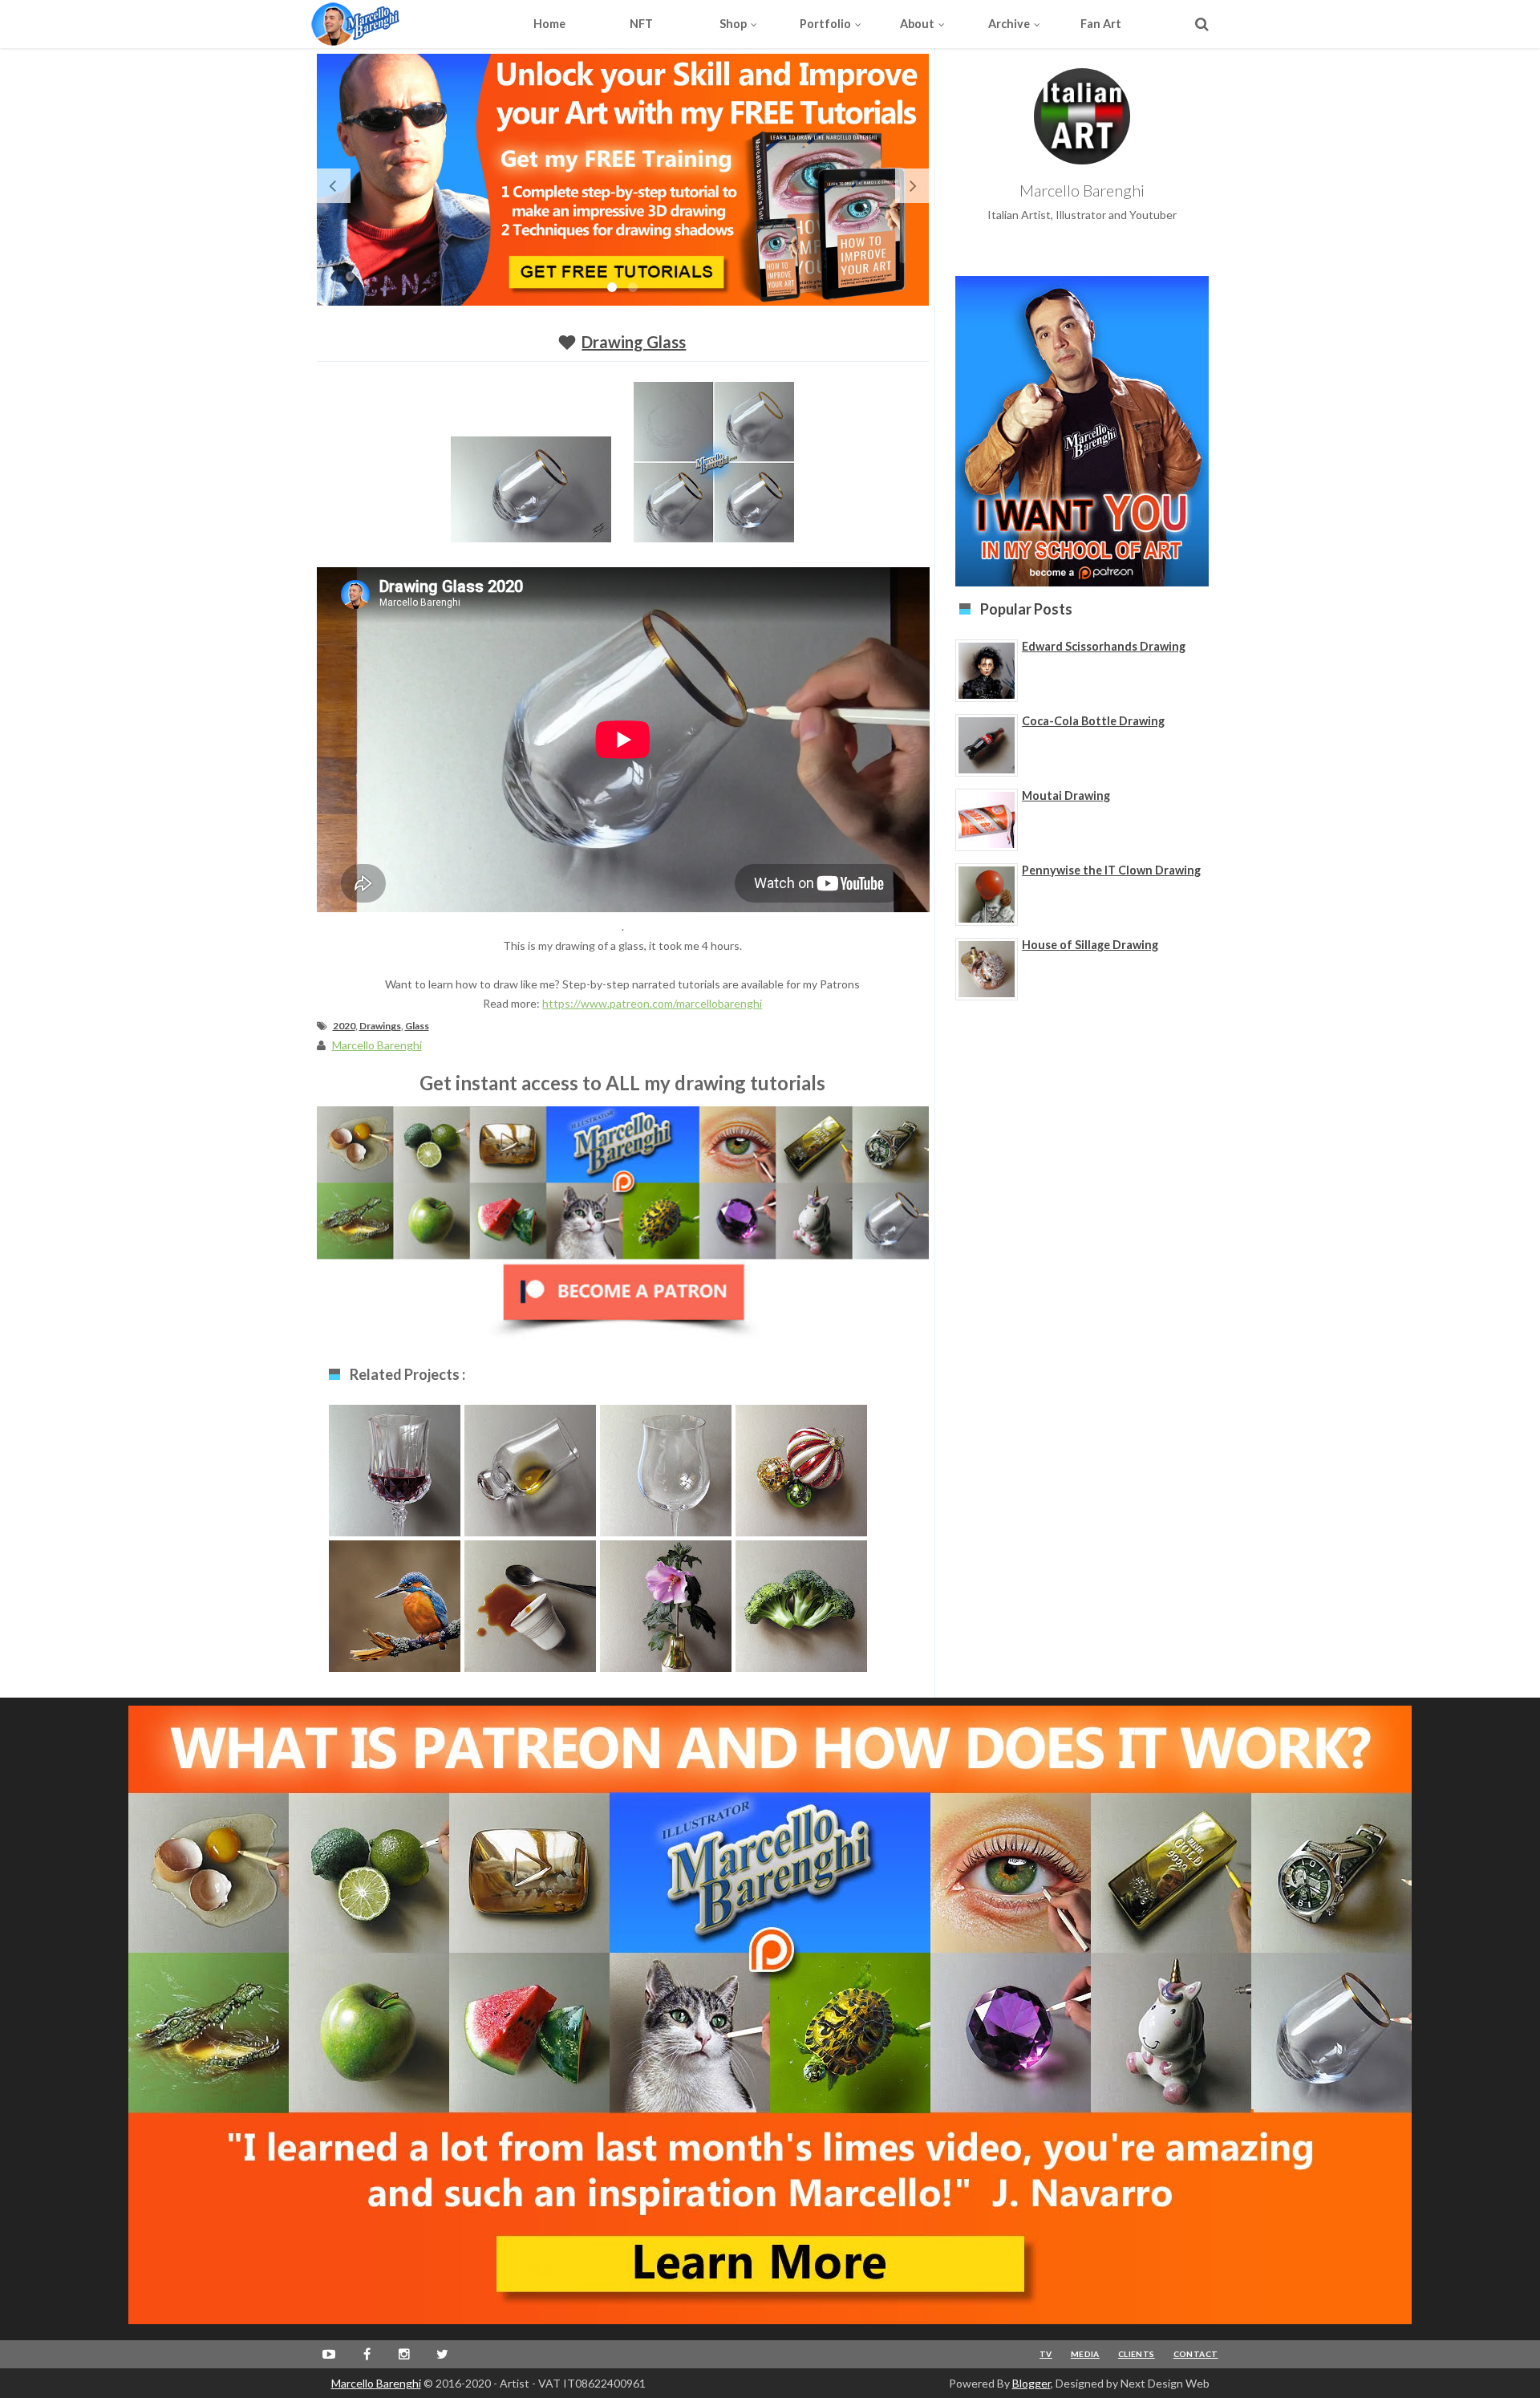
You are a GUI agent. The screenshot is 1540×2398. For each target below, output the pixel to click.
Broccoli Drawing (801, 1603)
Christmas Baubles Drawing (801, 1475)
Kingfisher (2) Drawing (395, 1611)
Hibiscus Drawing (666, 1603)
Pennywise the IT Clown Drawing (1111, 870)
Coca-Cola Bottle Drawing (1093, 721)
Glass (417, 1026)
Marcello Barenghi (376, 2383)
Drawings (380, 1026)
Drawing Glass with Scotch (530, 1475)
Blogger (1031, 2383)
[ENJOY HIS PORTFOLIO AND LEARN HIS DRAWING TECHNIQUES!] (385, 24)
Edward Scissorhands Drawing (1104, 646)
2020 (344, 1026)
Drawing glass (665, 1467)
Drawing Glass (634, 342)
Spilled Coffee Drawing (530, 1611)
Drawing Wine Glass (395, 1475)
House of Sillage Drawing (1090, 945)
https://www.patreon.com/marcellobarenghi (652, 1003)
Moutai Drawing (1066, 795)
